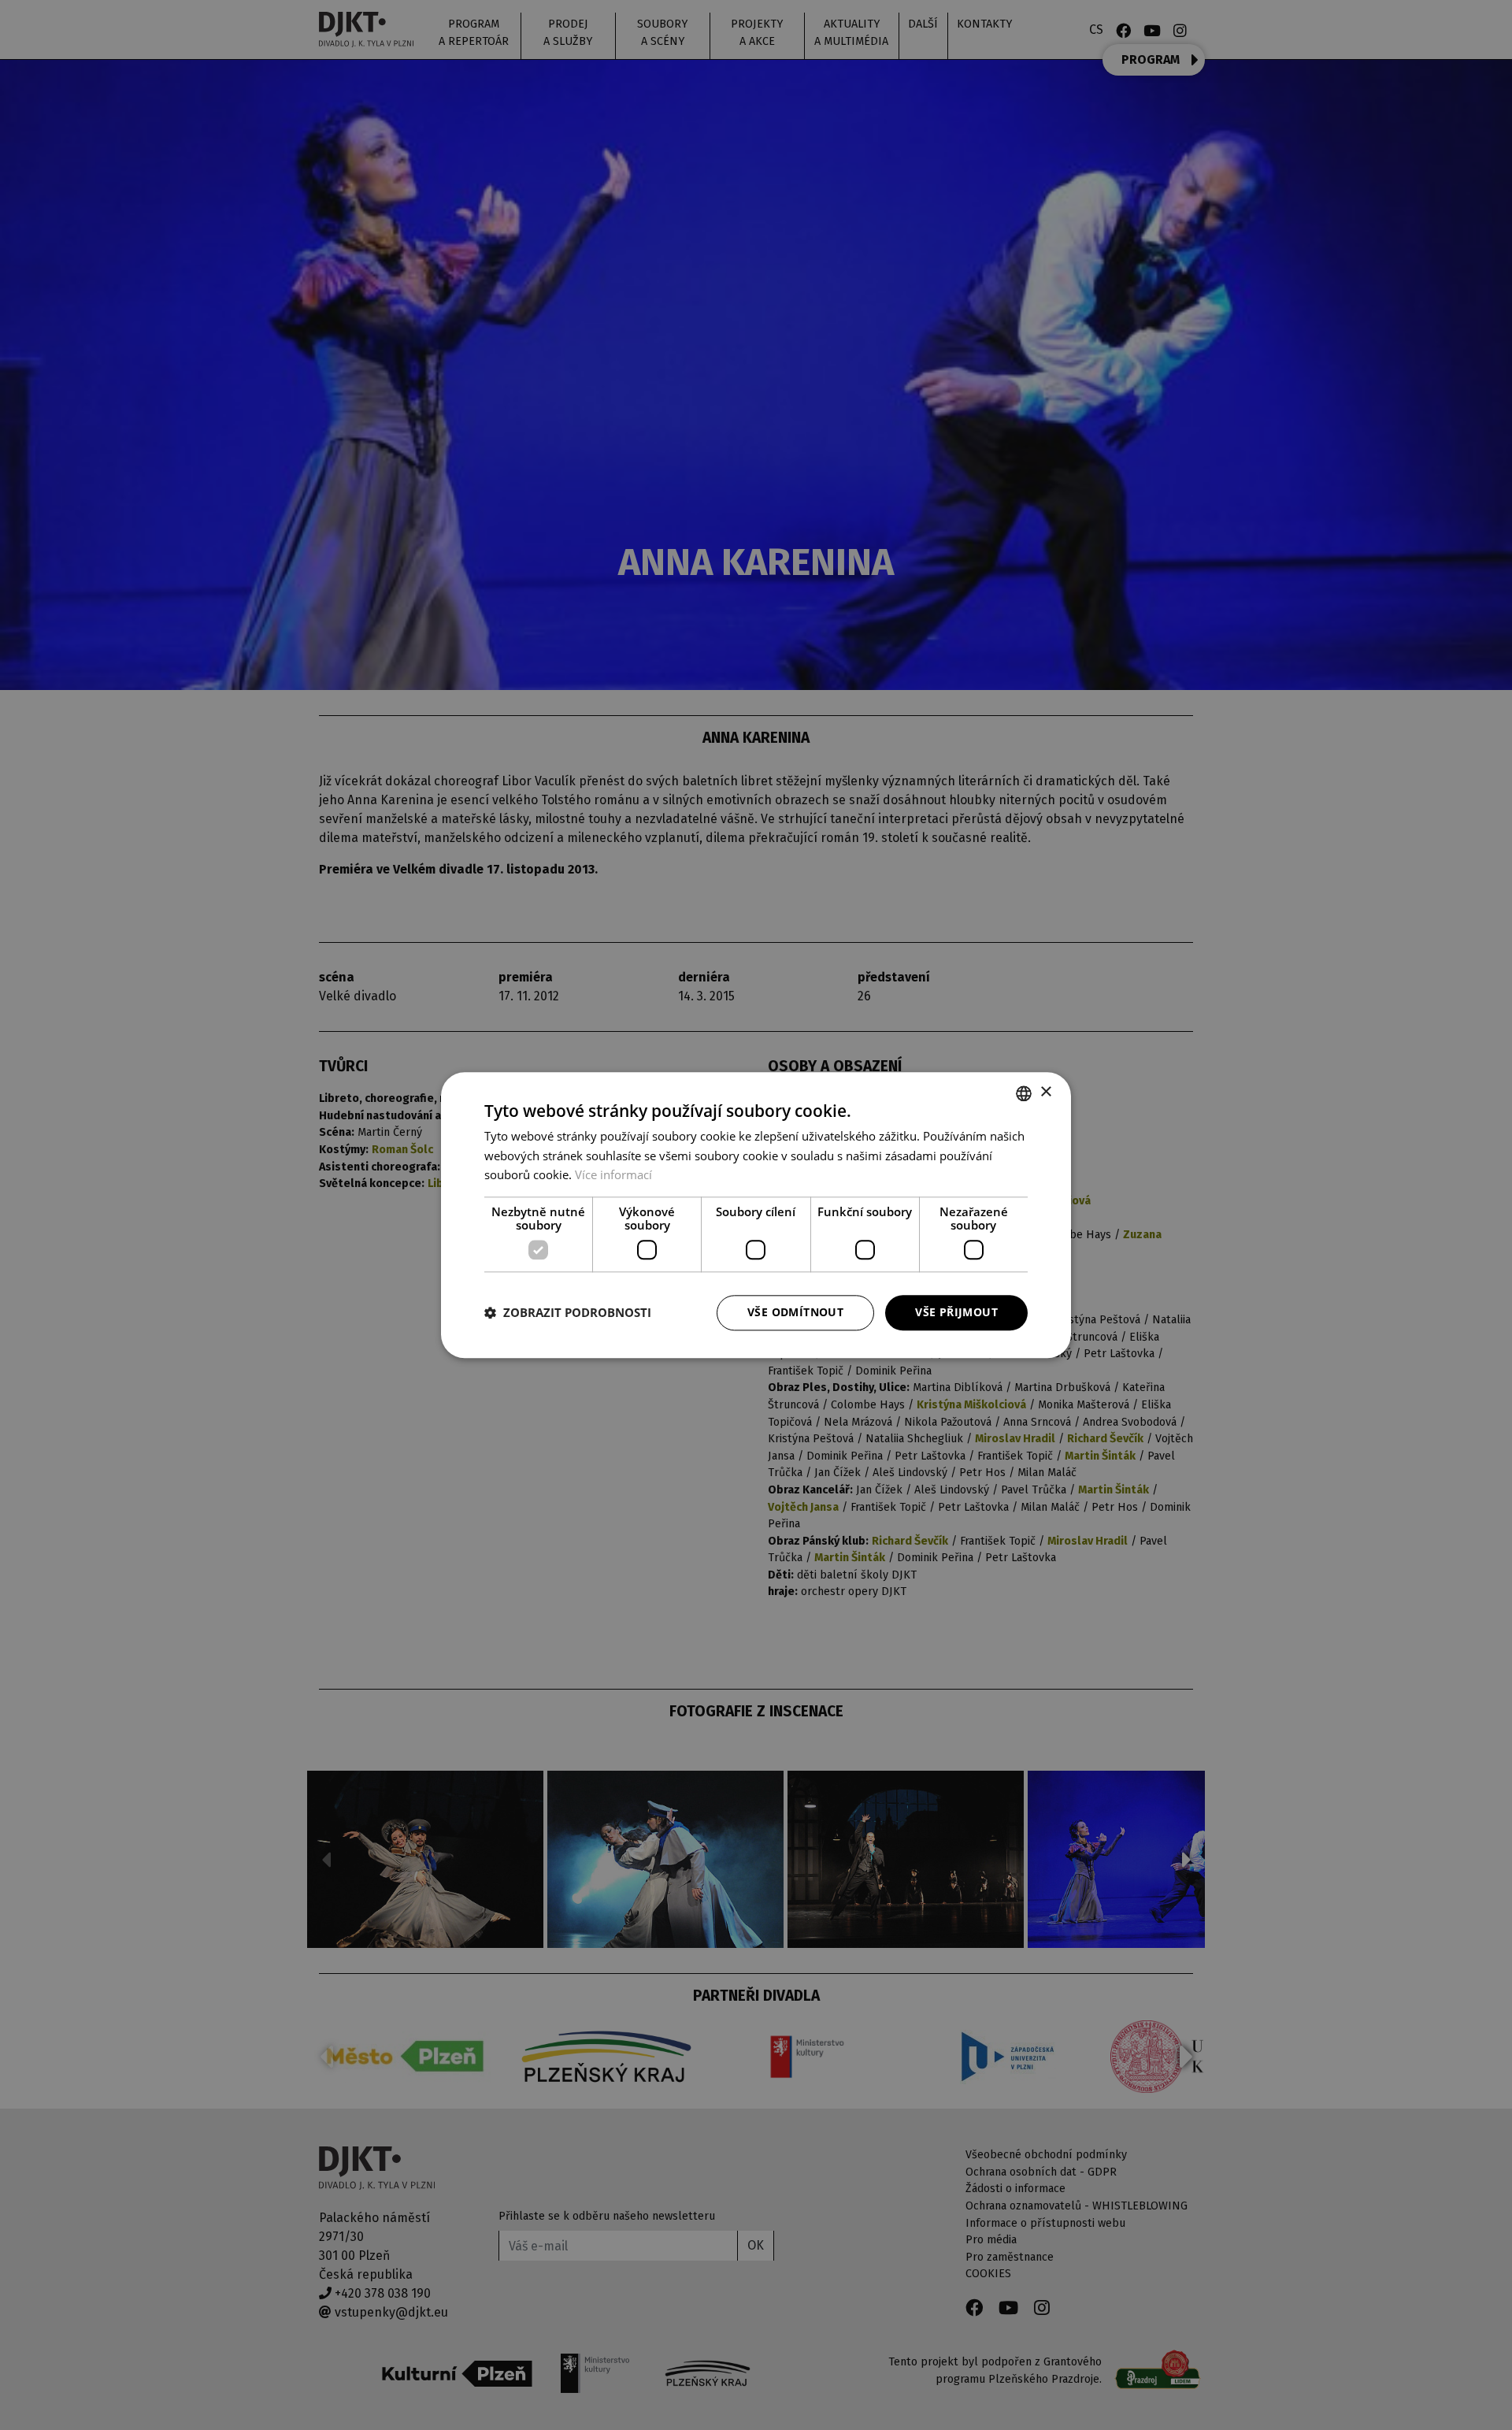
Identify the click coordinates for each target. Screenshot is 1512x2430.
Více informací (613, 1175)
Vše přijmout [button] (956, 1312)
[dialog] (756, 1215)
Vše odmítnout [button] (795, 1312)
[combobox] (1024, 1093)
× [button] (1045, 1092)
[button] (568, 1313)
